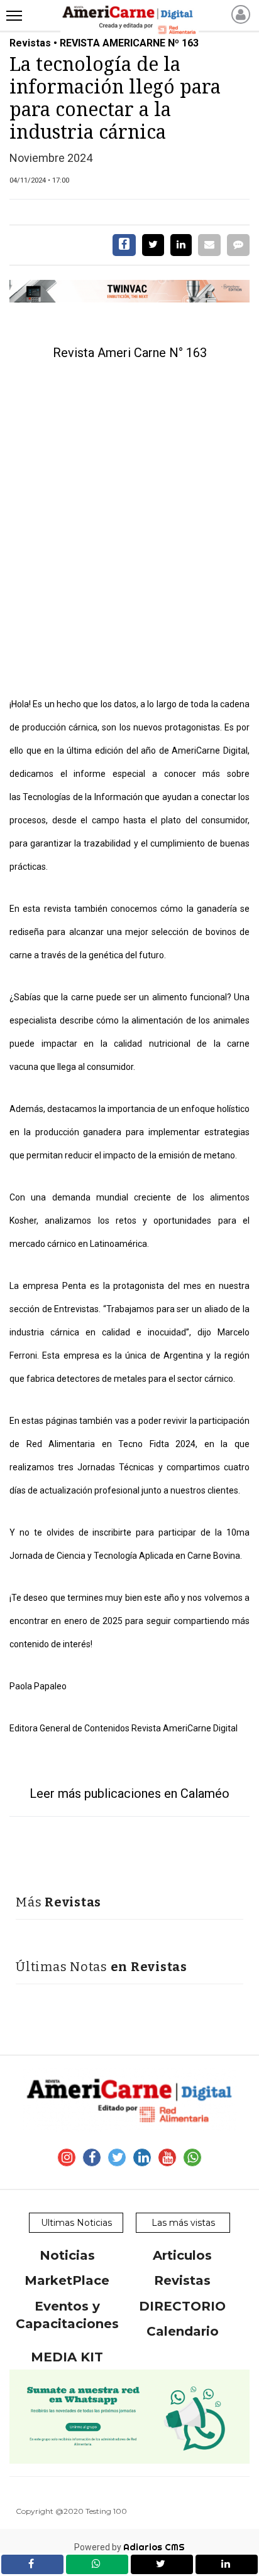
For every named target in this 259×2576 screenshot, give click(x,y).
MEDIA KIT (67, 2357)
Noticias (67, 2255)
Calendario (183, 2331)
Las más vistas (183, 2223)
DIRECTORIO (182, 2306)
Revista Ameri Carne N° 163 (130, 353)
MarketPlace (67, 2280)
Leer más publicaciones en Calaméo (129, 1793)
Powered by (129, 2547)
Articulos (182, 2255)
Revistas (182, 2280)
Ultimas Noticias (76, 2223)
